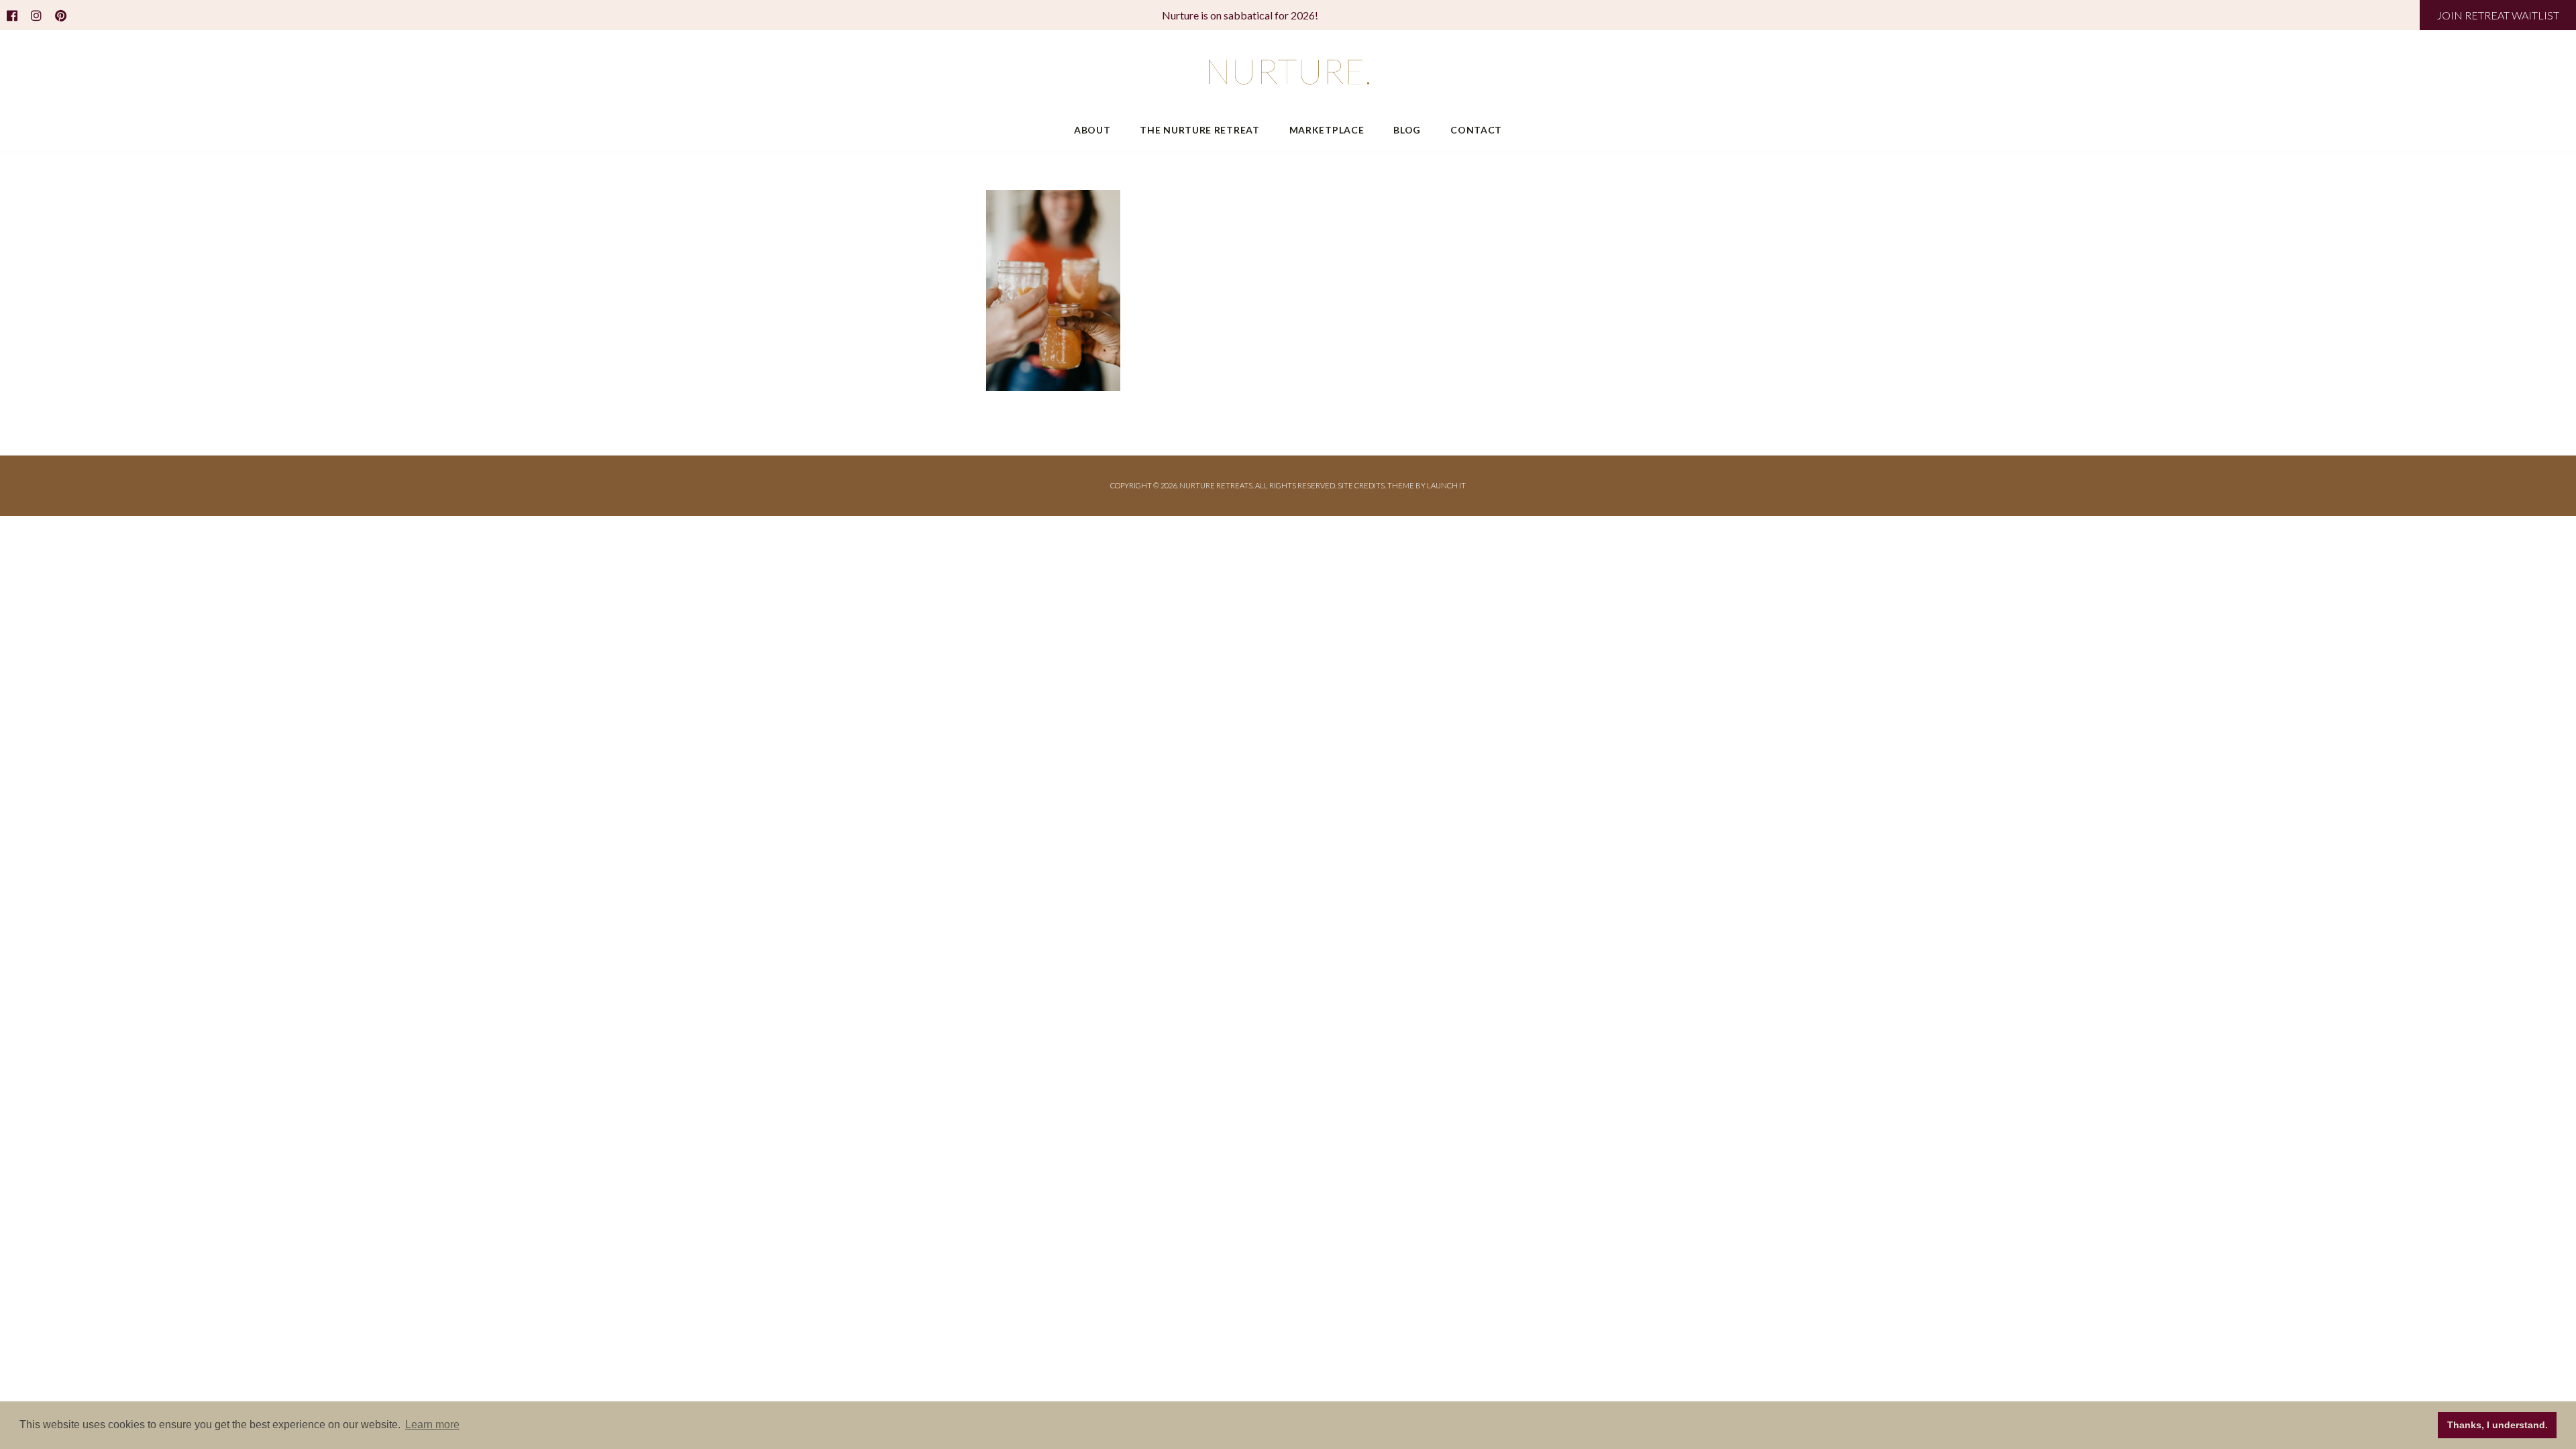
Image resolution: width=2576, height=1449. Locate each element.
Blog (1407, 130)
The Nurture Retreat (1199, 130)
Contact (1476, 130)
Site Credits (1361, 485)
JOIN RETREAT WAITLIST (2498, 15)
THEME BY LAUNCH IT (1427, 485)
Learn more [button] (432, 1425)
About (1092, 130)
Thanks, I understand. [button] (2498, 1425)
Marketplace (1327, 130)
